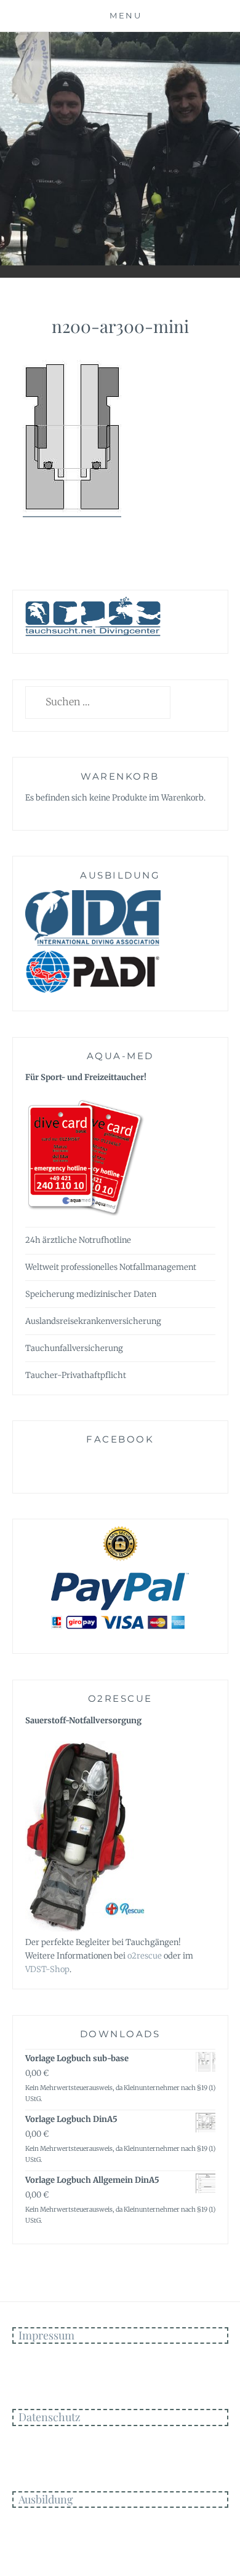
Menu (126, 15)
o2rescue (145, 1956)
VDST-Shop (47, 1969)
